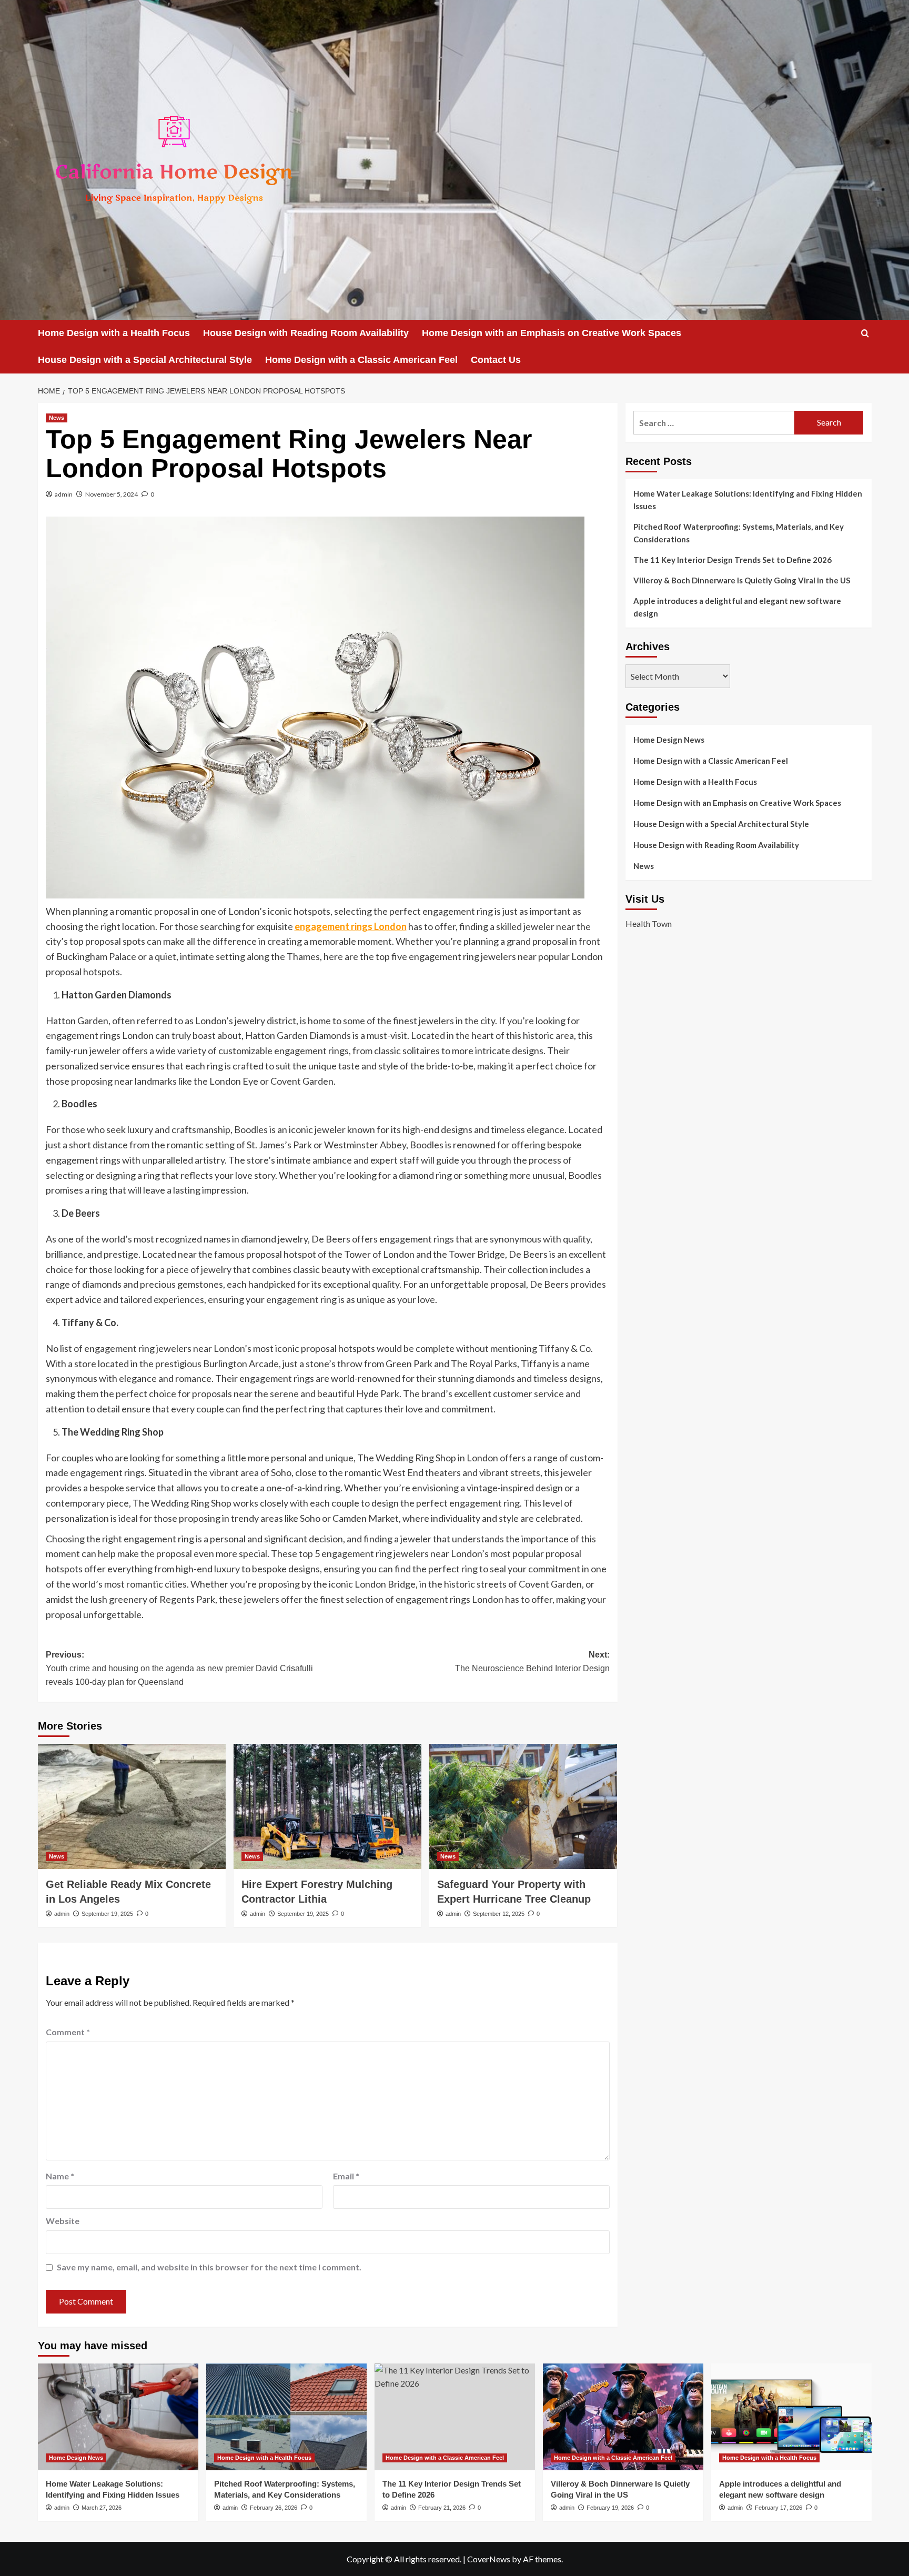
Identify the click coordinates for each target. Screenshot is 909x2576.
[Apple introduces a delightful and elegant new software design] (791, 2417)
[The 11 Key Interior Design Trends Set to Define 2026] (455, 2417)
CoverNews (489, 2559)
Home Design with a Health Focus (114, 333)
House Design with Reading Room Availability (306, 333)
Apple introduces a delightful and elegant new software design (737, 607)
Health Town (649, 924)
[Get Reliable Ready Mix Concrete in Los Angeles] (132, 1806)
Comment (68, 2032)
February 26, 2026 (274, 2508)
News (57, 418)
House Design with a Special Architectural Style (145, 360)
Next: (532, 1661)
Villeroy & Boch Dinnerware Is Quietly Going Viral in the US (742, 580)
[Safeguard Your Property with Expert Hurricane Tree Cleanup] (523, 1806)
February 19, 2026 (610, 2508)
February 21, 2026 (442, 2508)
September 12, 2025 (499, 1914)
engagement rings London (351, 926)
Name (60, 2176)
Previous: (179, 1668)
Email (346, 2176)
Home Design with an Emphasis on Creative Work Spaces (552, 333)
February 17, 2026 (779, 2508)
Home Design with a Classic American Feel (361, 360)
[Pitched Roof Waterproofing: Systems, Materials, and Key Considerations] (286, 2417)
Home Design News (669, 740)
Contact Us (496, 360)
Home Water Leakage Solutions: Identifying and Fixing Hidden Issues (748, 500)
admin (64, 494)
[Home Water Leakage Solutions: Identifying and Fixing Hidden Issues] (118, 2417)
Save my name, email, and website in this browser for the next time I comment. (209, 2267)
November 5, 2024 (112, 494)
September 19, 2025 (107, 1914)
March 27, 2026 (102, 2508)
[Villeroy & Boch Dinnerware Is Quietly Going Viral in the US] (623, 2417)
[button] (865, 333)
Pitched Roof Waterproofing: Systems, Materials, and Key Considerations (739, 533)
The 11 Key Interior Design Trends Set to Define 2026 (733, 560)
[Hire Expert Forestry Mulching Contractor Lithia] (327, 1806)
